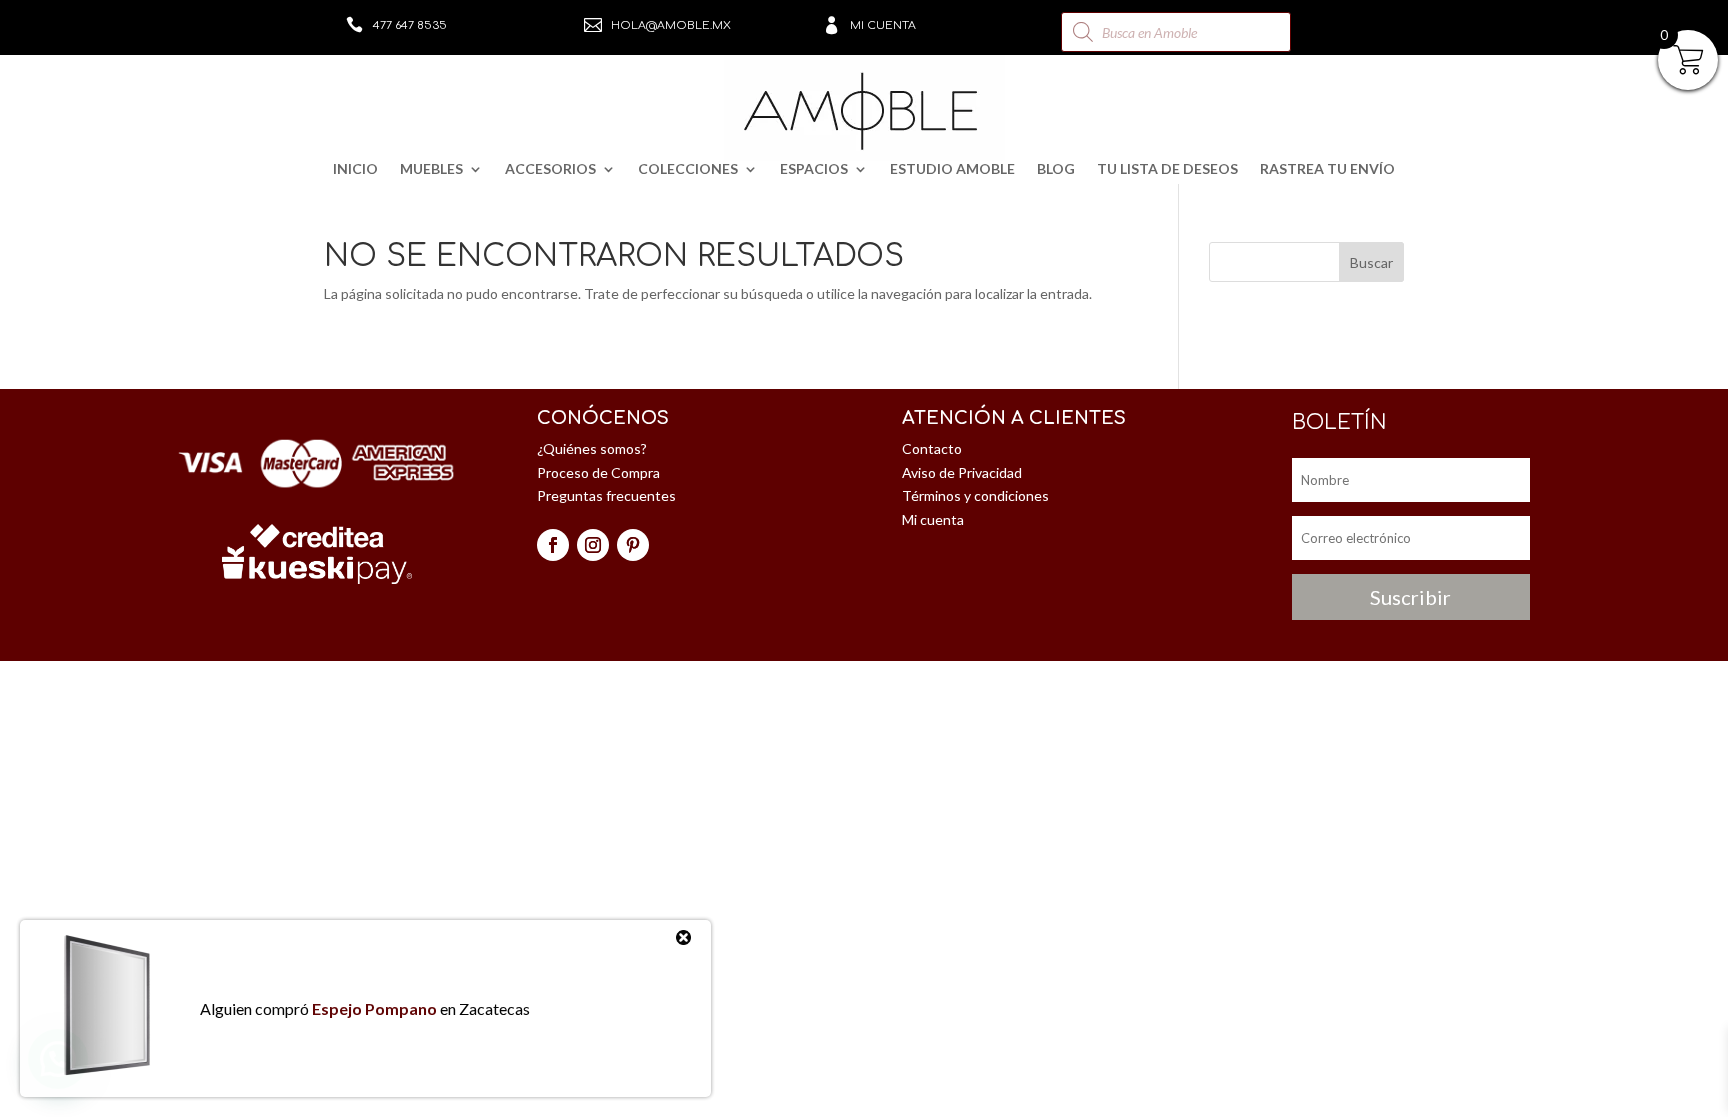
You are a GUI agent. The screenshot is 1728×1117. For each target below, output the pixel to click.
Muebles (431, 169)
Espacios (814, 169)
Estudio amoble (952, 169)
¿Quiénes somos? (592, 448)
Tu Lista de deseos (1167, 169)
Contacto (932, 448)
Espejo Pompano (374, 1008)
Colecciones (688, 169)
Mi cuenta (883, 25)
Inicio (355, 169)
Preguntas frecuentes (606, 495)
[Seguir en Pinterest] (633, 545)
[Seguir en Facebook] (553, 545)
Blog (1056, 169)
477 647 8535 (410, 25)
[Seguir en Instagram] (593, 545)
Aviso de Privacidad (962, 472)
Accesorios (550, 169)
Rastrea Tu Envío (1327, 169)
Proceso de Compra (598, 472)
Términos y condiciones (975, 495)
